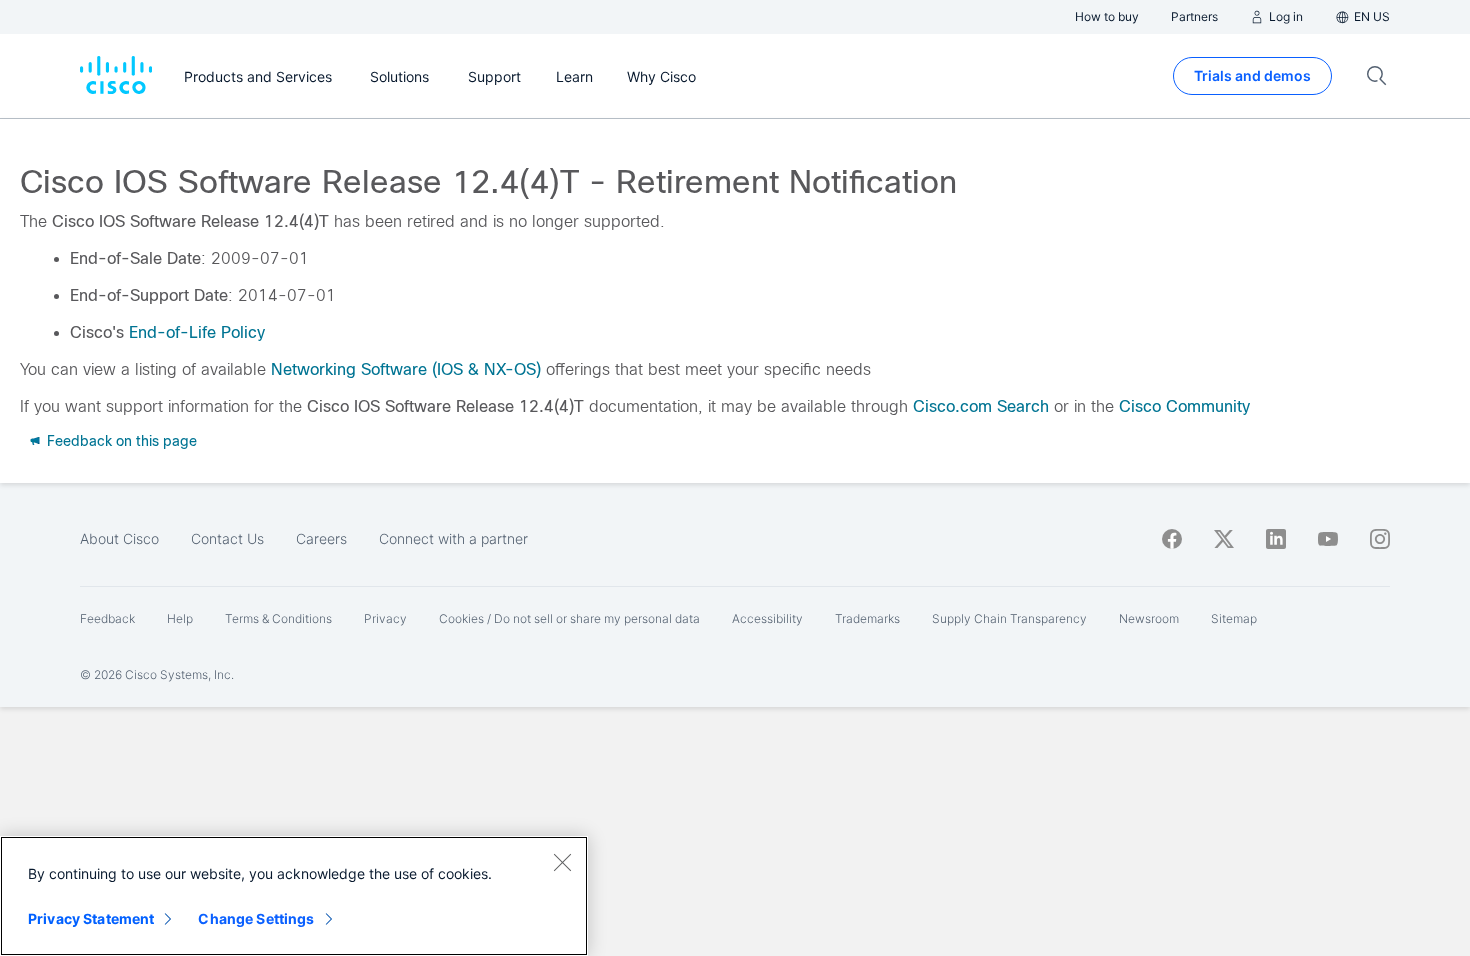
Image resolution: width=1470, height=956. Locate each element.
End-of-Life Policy (197, 332)
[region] (294, 896)
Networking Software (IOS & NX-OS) (406, 369)
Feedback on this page (120, 441)
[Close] (562, 862)
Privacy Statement (91, 918)
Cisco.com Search (981, 406)
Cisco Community (1184, 406)
